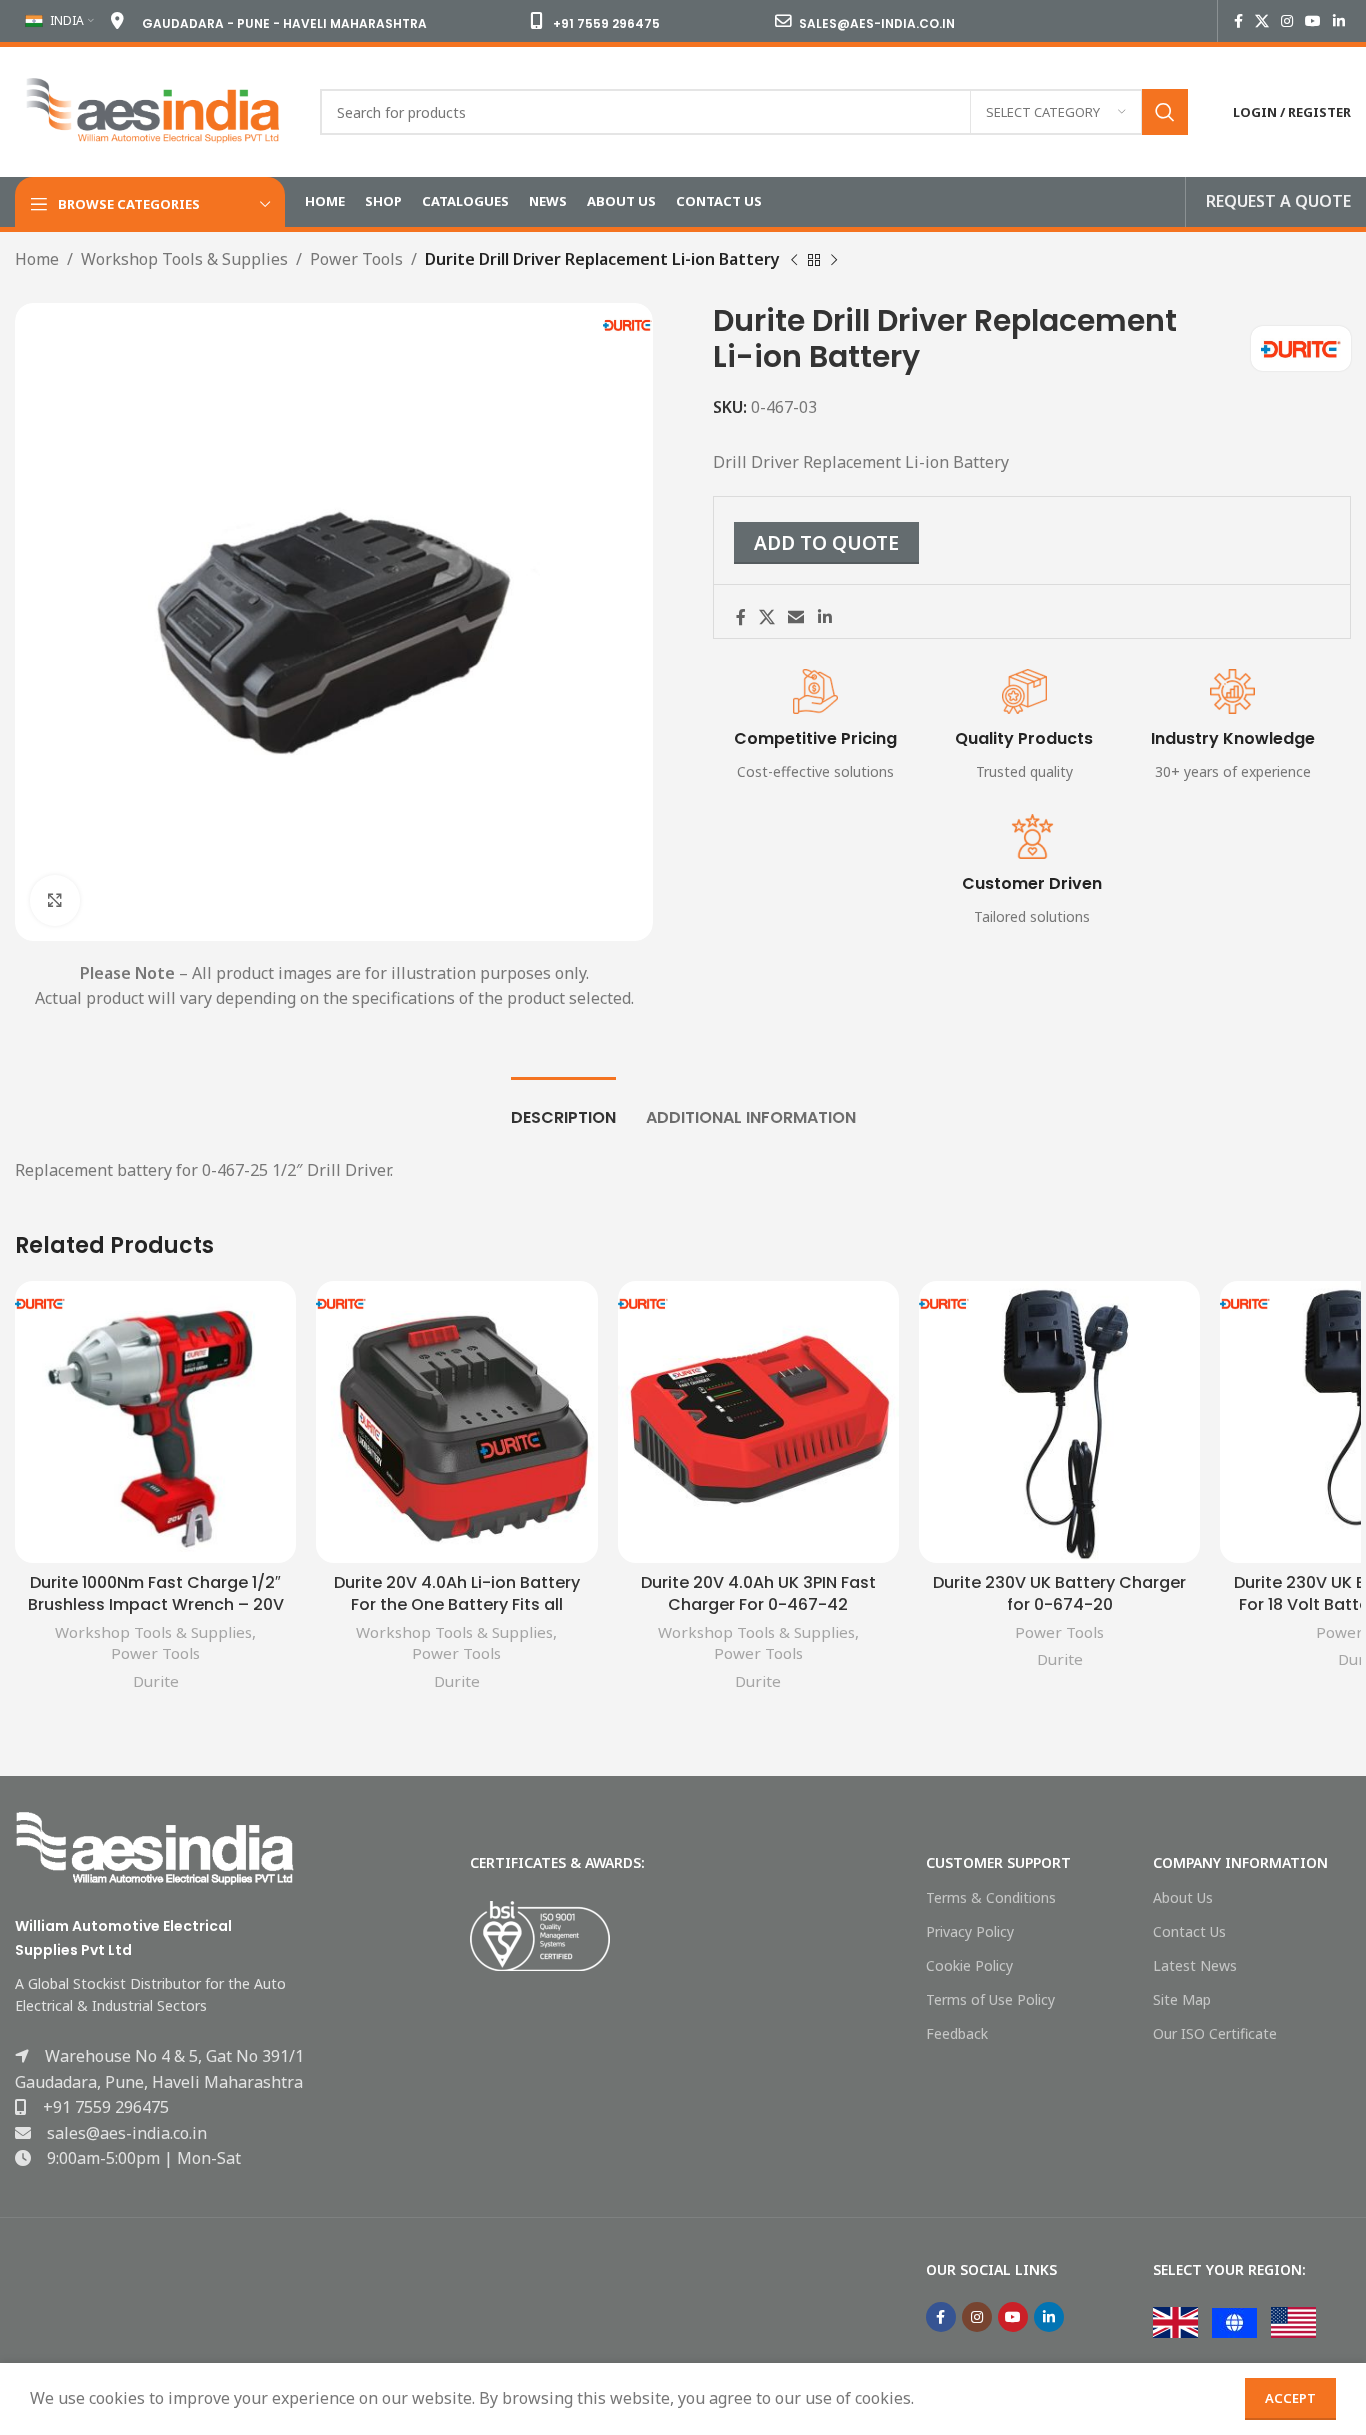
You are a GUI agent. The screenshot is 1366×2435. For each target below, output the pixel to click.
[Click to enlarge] (55, 900)
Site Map (1182, 1999)
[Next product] (834, 261)
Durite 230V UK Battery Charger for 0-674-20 (1059, 1593)
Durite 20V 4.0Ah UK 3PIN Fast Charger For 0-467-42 (758, 1593)
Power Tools (356, 259)
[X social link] (1262, 21)
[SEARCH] (1165, 112)
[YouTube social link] (1313, 21)
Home (37, 259)
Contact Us (1189, 1931)
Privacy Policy (970, 1931)
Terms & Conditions (991, 1897)
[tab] (563, 1107)
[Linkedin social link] (1339, 21)
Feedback (957, 2033)
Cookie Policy (969, 1965)
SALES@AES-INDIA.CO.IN (877, 23)
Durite (156, 1681)
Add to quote (826, 542)
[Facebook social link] (1238, 21)
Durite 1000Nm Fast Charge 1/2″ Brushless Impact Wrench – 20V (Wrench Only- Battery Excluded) (156, 1616)
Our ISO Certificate (1215, 2033)
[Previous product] (794, 261)
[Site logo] (152, 110)
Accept (1290, 2398)
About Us (1183, 1897)
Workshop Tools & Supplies (184, 259)
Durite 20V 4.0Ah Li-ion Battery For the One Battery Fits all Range (457, 1605)
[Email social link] (796, 618)
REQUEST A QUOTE (1278, 201)
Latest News (1195, 1965)
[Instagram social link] (1287, 21)
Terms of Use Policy (990, 1999)
